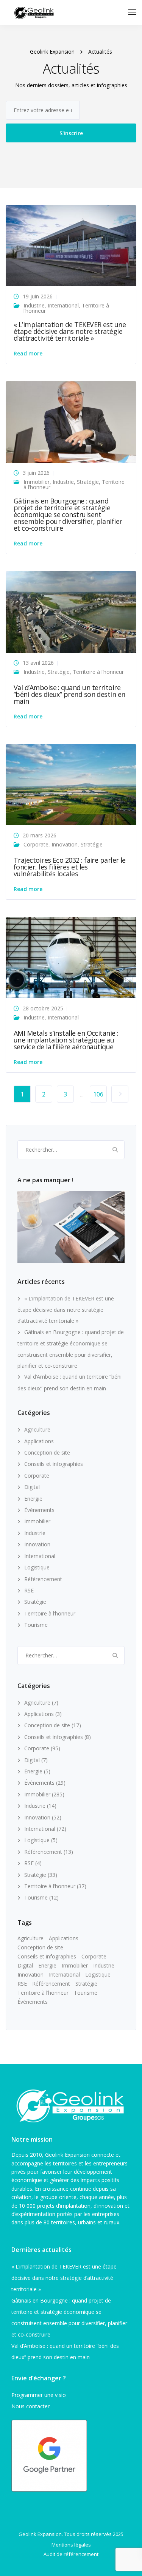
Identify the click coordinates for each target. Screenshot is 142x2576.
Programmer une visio (39, 2395)
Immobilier (37, 482)
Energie (33, 1499)
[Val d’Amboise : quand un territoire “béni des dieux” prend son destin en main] (71, 611)
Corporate (36, 844)
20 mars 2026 (40, 835)
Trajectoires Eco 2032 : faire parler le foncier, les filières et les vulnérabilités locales (70, 867)
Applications (39, 1441)
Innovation (65, 844)
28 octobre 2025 (43, 1008)
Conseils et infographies (54, 1464)
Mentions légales (71, 2545)
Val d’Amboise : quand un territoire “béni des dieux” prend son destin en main (69, 694)
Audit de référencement (71, 2554)
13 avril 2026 (38, 663)
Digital (32, 1487)
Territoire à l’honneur (98, 672)
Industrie (34, 305)
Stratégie (88, 482)
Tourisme (36, 1625)
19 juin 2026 (38, 296)
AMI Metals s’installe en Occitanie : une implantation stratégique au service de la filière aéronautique (66, 1040)
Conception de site (47, 1452)
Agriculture (37, 1429)
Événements (39, 1510)
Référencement (43, 1579)
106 (98, 1094)
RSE (29, 1590)
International (63, 305)
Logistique (37, 1567)
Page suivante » (120, 1094)
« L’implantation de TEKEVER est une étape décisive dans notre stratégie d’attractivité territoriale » (70, 331)
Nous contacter (30, 2406)
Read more (28, 354)
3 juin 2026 (36, 473)
